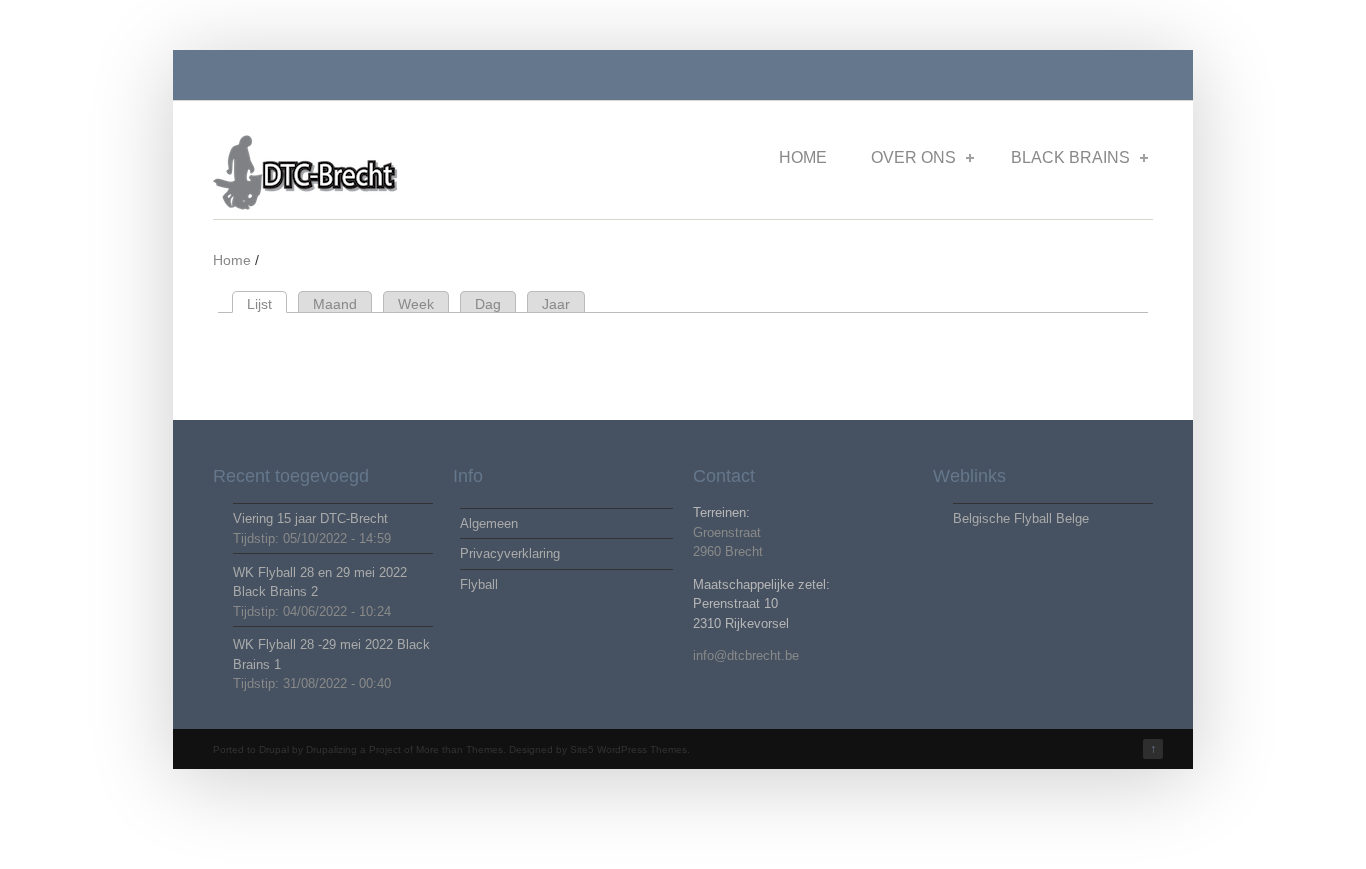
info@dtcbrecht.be (746, 655)
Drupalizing (331, 749)
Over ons (913, 157)
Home (803, 157)
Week (416, 304)
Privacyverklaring (510, 553)
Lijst (267, 304)
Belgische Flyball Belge (1021, 518)
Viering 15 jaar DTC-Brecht (310, 518)
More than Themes (459, 749)
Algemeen (489, 523)
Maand (335, 304)
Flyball (479, 584)
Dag (488, 304)
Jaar (556, 304)
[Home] (319, 206)
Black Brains (1070, 157)
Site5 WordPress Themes (628, 749)
